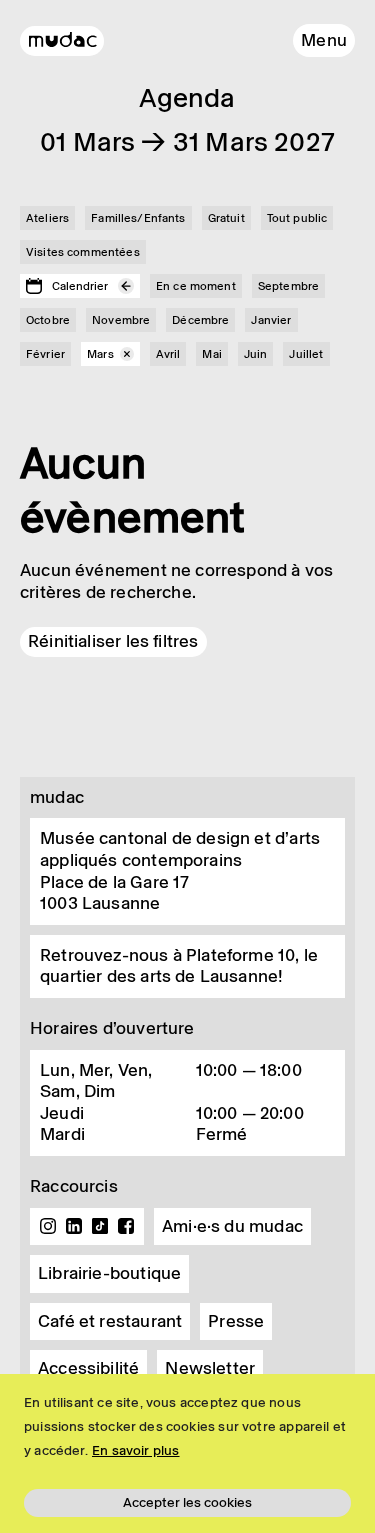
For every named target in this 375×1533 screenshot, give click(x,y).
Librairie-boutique (109, 1273)
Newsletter (210, 1368)
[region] (187, 1453)
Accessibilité (88, 1368)
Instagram (48, 1226)
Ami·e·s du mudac (232, 1226)
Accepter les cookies (187, 1502)
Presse (236, 1321)
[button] (324, 40)
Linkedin (74, 1226)
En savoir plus (136, 1450)
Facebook (126, 1226)
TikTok (100, 1226)
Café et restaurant (110, 1321)
